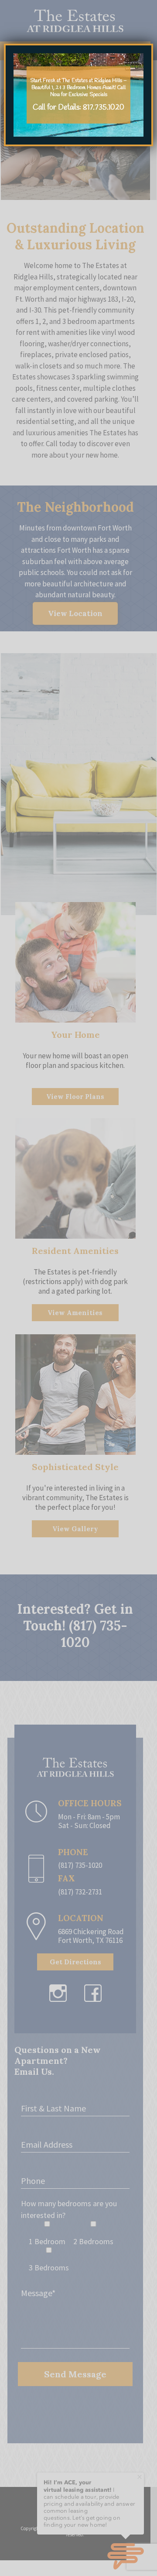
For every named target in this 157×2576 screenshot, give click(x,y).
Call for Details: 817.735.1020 (78, 108)
